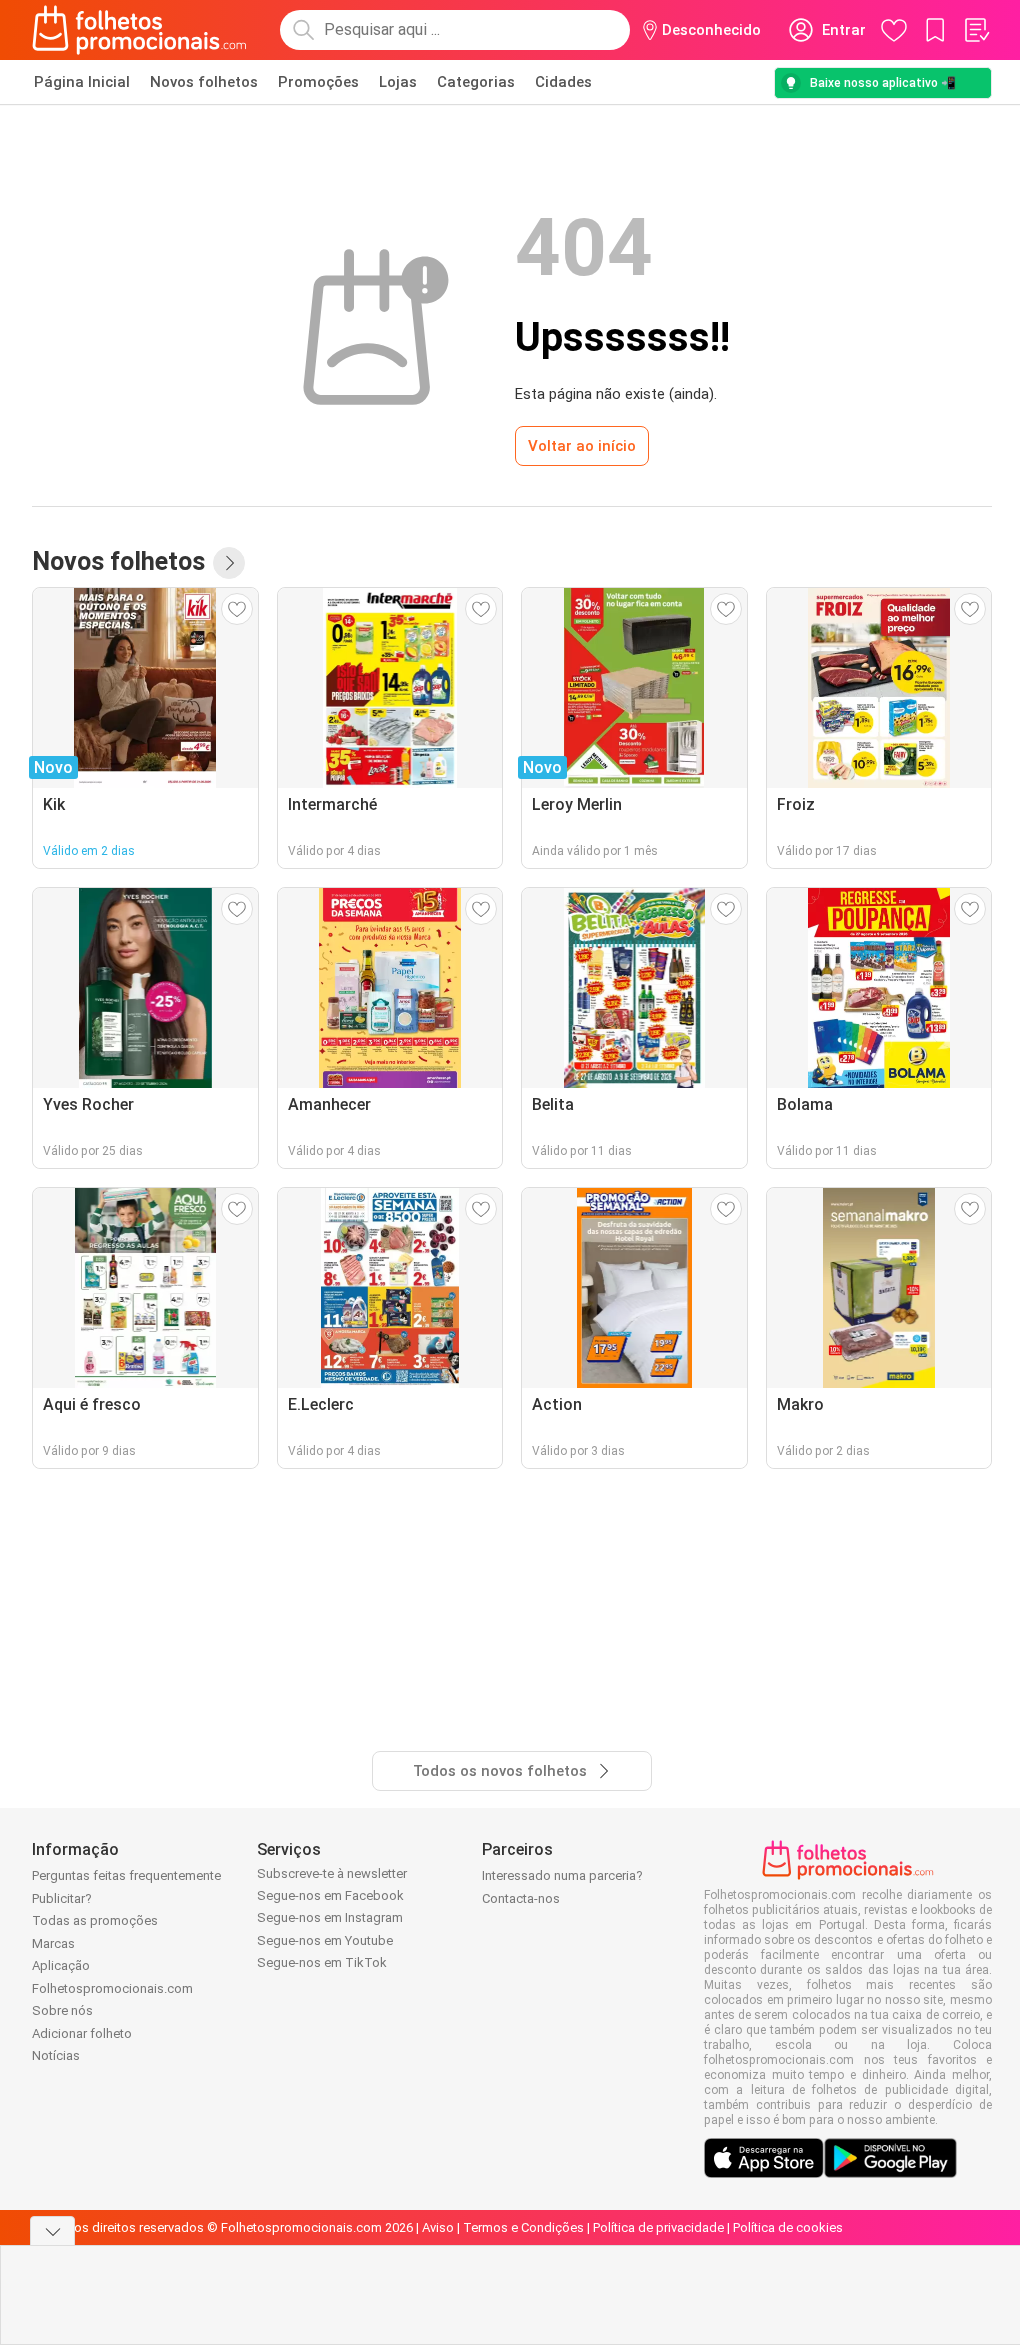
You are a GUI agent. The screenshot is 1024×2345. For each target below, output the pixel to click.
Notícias (56, 2055)
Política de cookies (788, 2227)
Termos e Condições (523, 2227)
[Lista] (976, 30)
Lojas (398, 82)
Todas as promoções (95, 1920)
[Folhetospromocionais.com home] (139, 30)
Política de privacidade (658, 2227)
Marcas (53, 1943)
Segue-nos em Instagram (330, 1917)
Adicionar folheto (82, 2033)
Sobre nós (62, 2010)
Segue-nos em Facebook (330, 1895)
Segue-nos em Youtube (325, 1940)
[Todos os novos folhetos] (229, 563)
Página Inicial (82, 82)
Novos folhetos (204, 82)
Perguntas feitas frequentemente (126, 1875)
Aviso (438, 2227)
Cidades (563, 82)
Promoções (318, 82)
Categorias (476, 82)
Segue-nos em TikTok (322, 1962)
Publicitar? (62, 1898)
